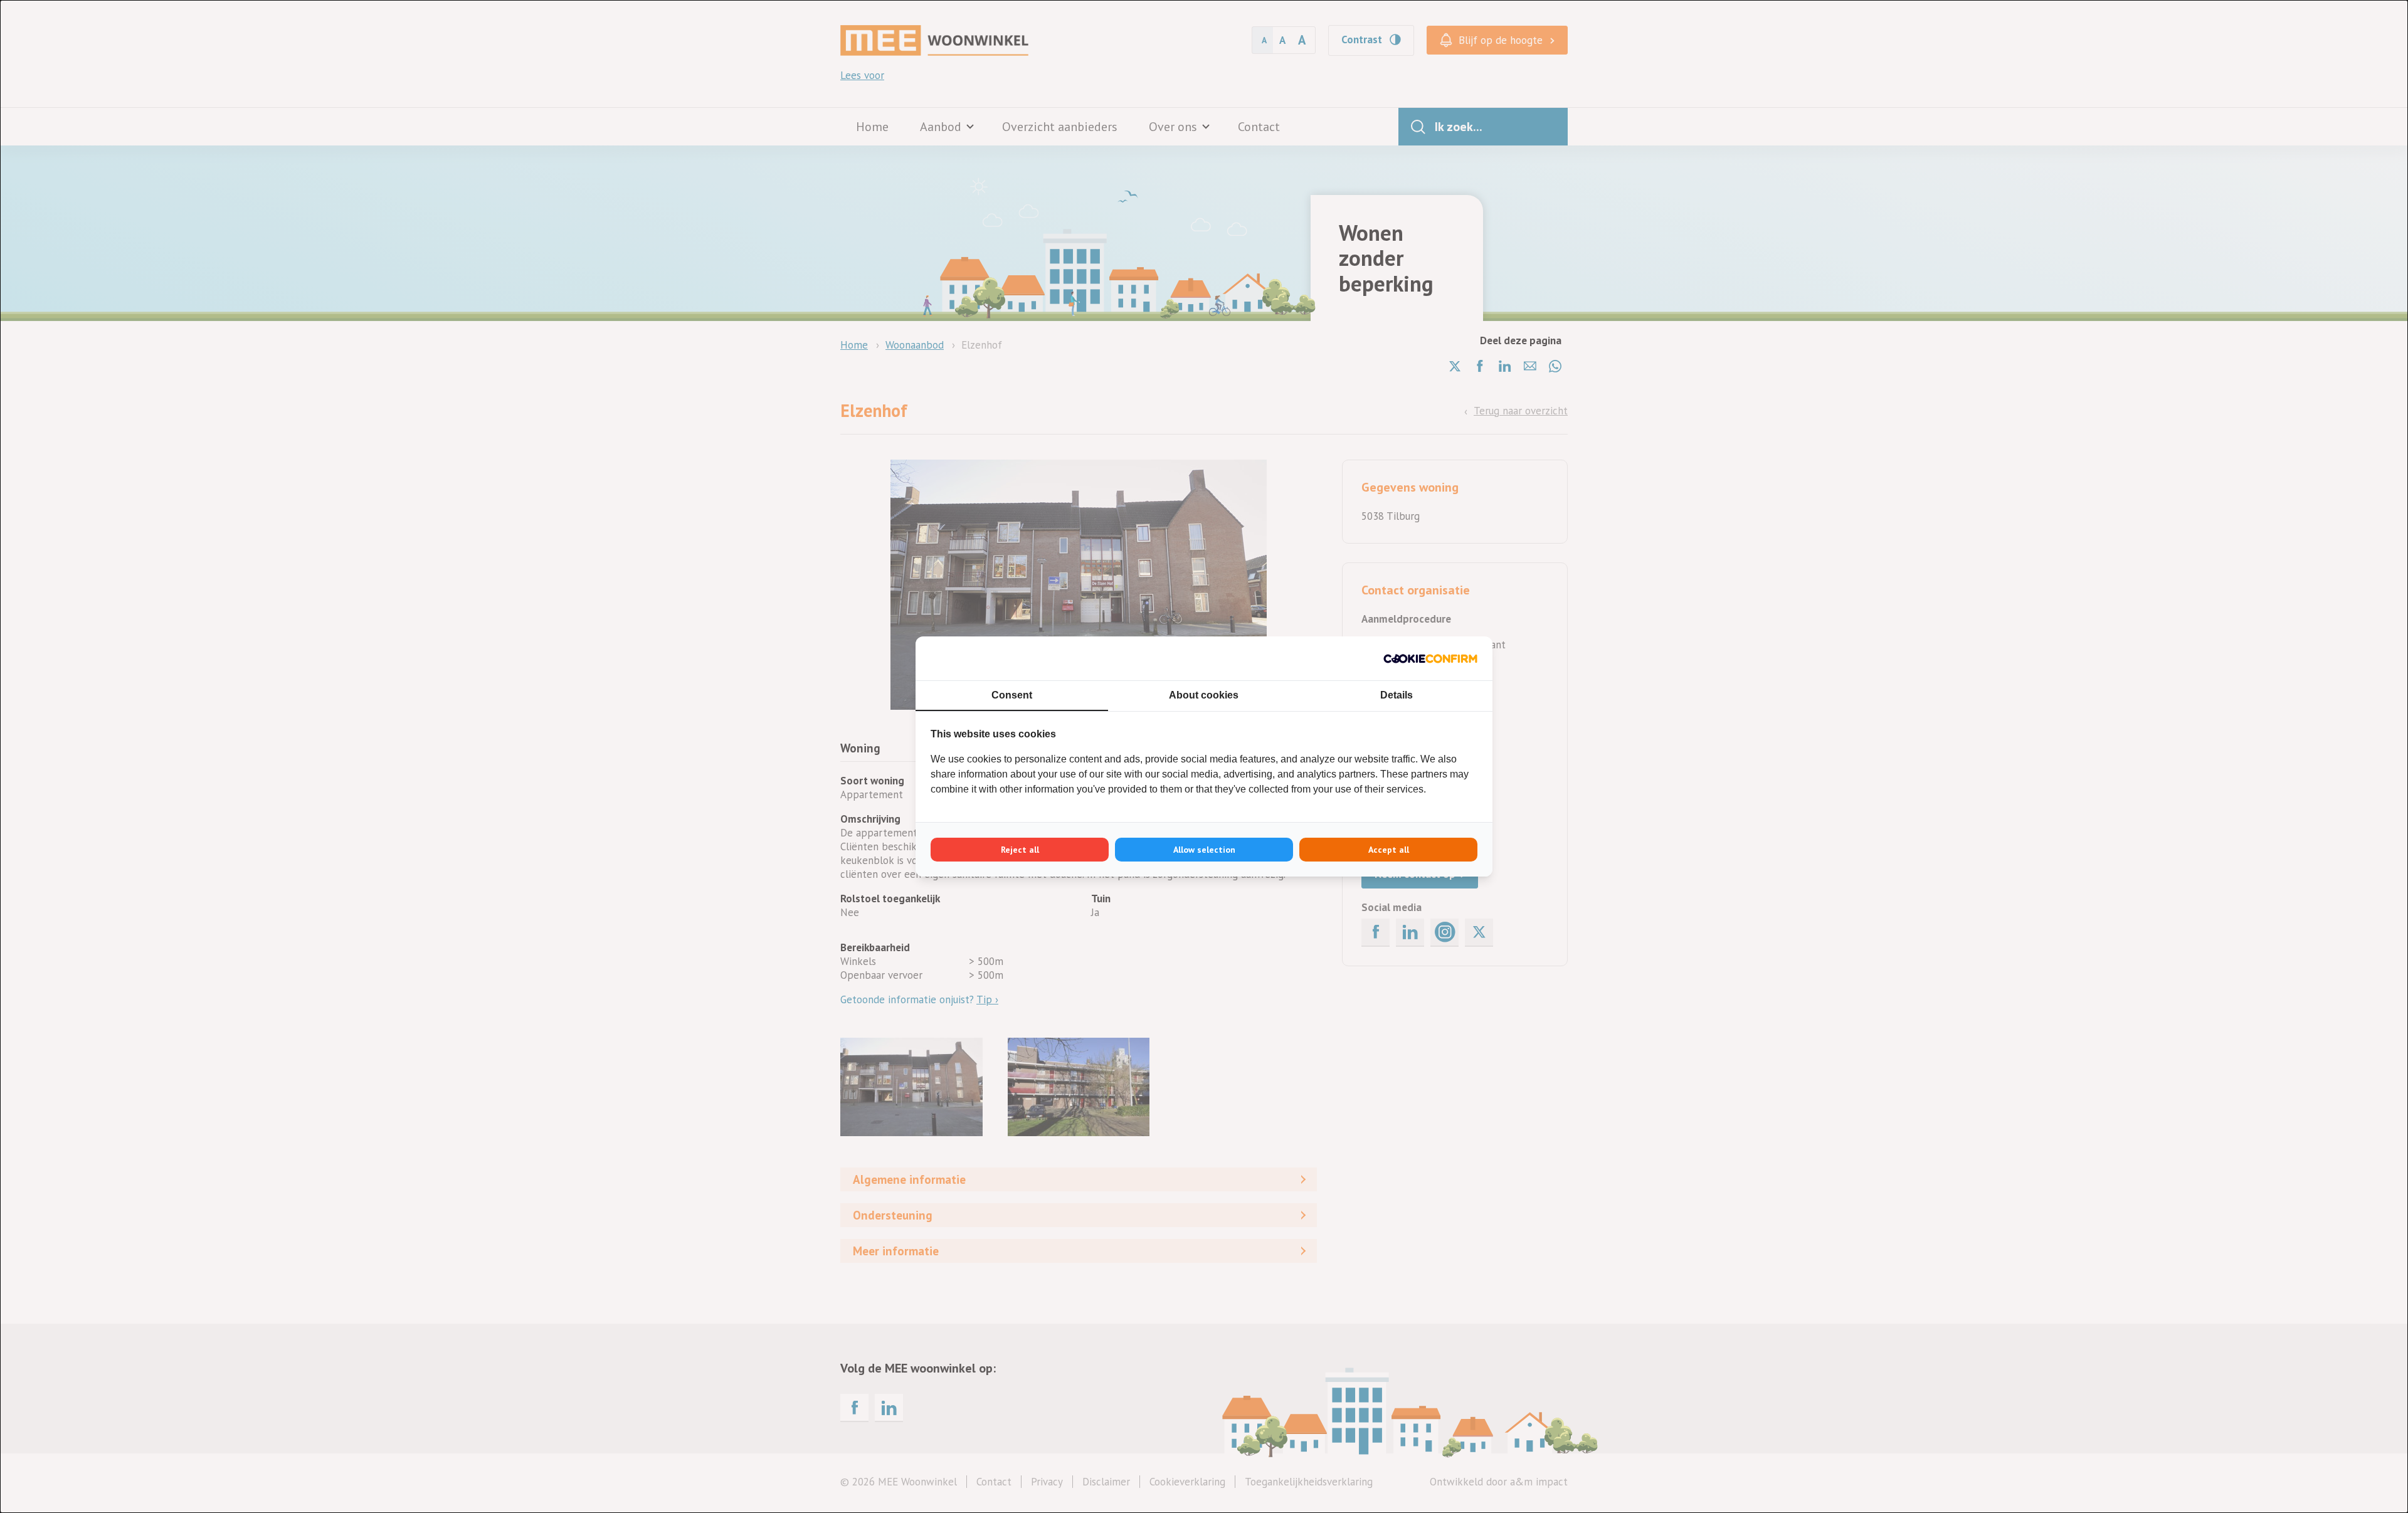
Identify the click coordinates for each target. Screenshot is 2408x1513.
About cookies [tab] (1204, 695)
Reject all (1020, 850)
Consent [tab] (1012, 695)
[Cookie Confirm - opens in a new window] (1430, 658)
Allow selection (1204, 850)
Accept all (1389, 850)
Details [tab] (1397, 695)
